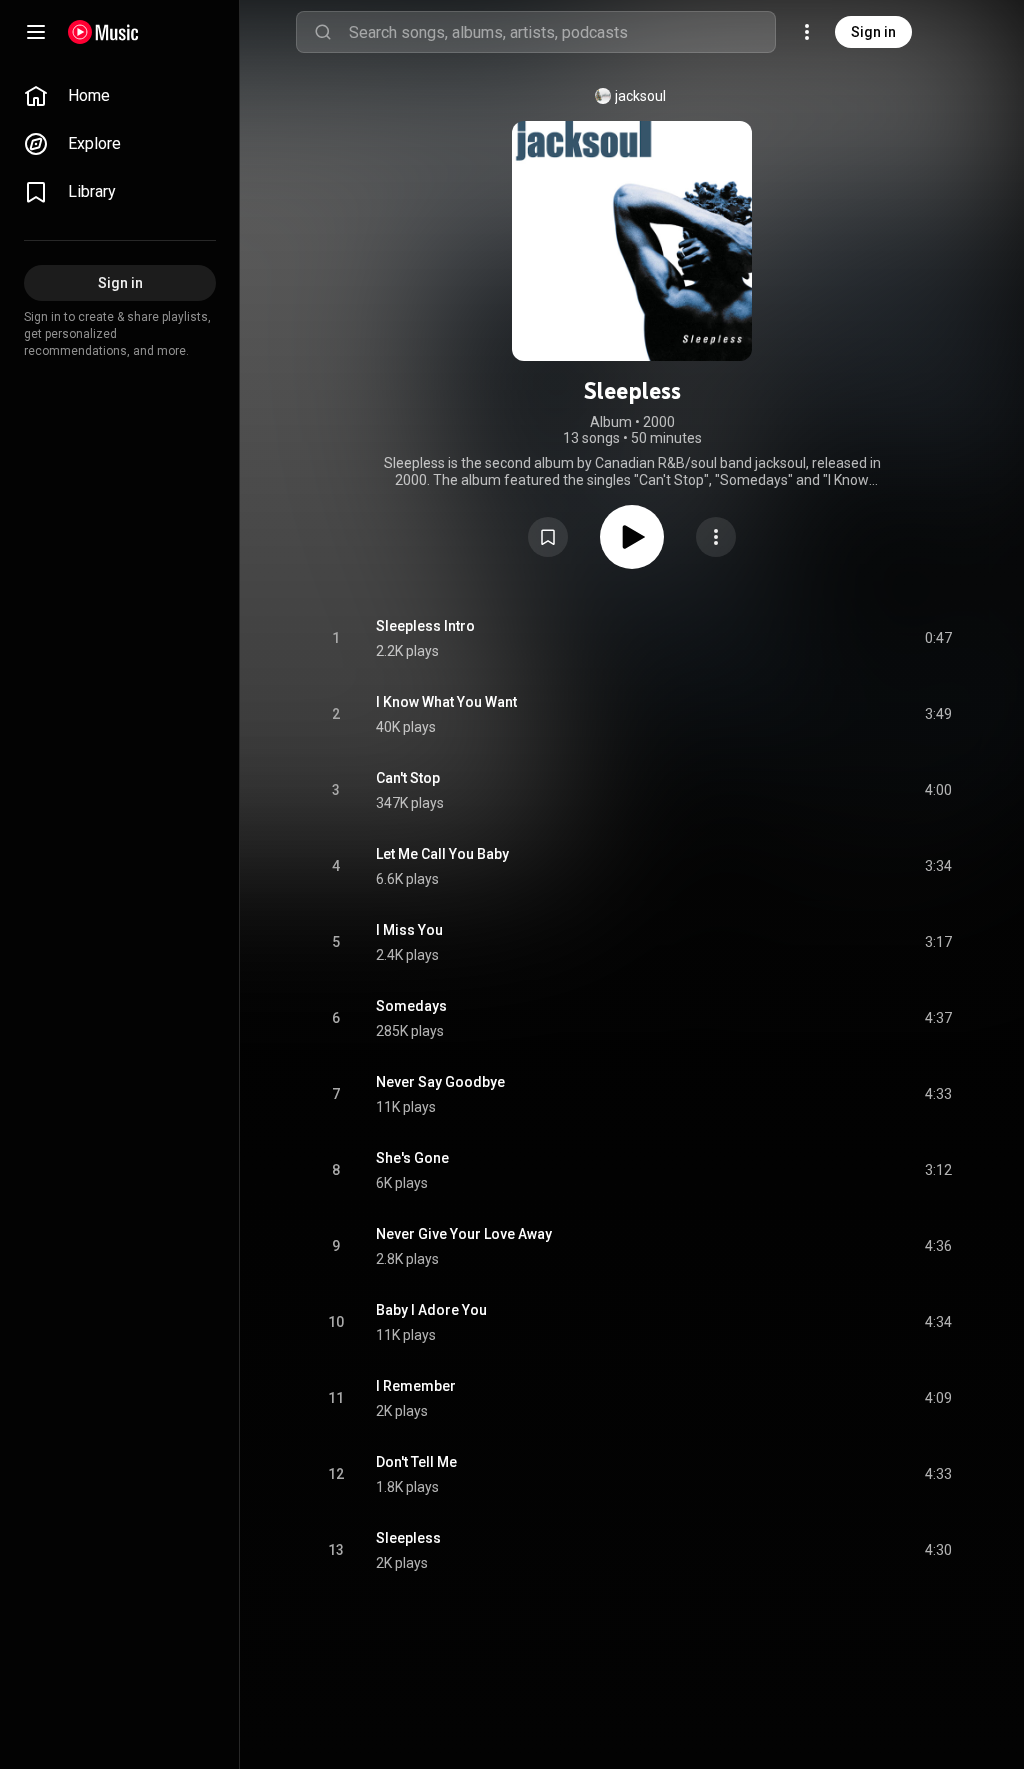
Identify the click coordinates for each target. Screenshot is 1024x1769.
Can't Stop (408, 778)
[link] (120, 96)
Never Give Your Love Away (464, 1234)
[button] (548, 537)
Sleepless (408, 1538)
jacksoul (640, 96)
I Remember (416, 1386)
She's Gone (412, 1158)
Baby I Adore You (431, 1310)
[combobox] (562, 32)
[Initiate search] (323, 32)
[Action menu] (716, 537)
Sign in (873, 32)
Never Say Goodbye (440, 1082)
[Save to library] (548, 537)
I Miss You (409, 930)
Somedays (411, 1006)
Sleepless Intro (425, 626)
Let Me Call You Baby (442, 854)
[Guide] (36, 32)
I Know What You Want (446, 702)
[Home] (103, 32)
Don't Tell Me (416, 1462)
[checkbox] (938, 639)
